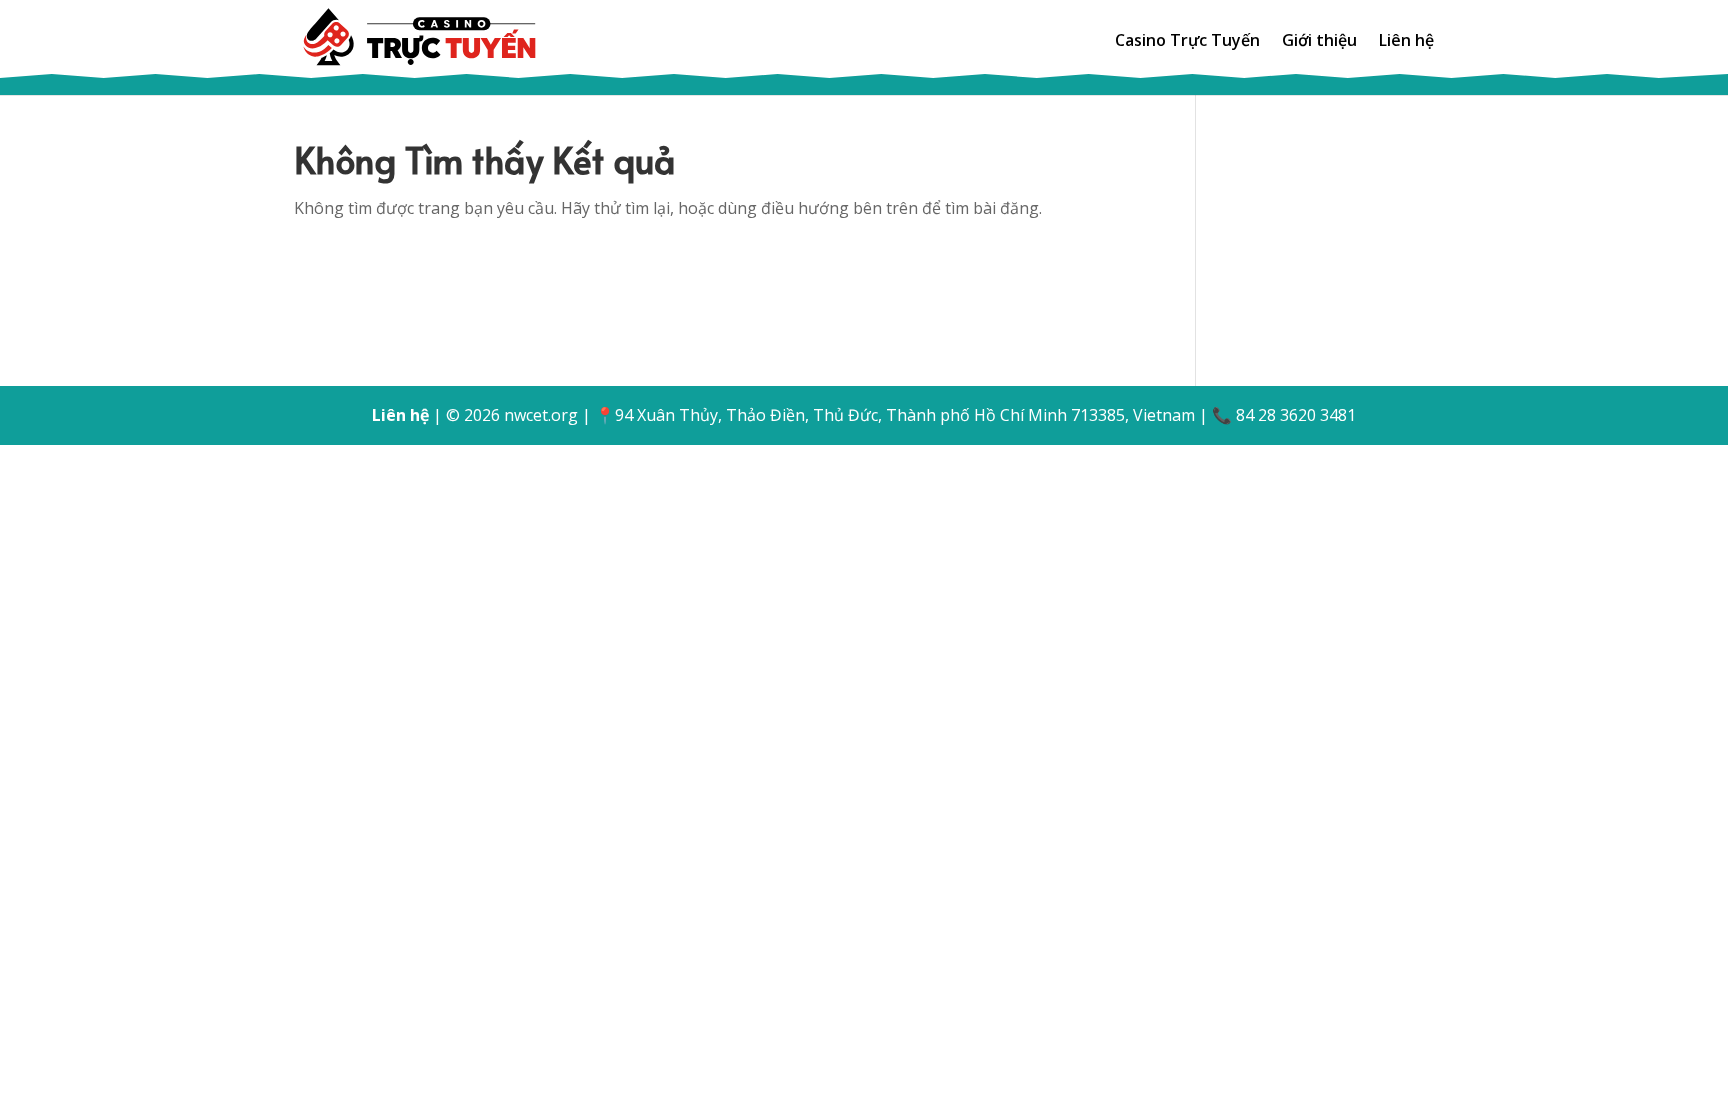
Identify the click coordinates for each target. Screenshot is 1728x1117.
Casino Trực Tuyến (1187, 42)
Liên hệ (1406, 42)
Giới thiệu (1319, 42)
